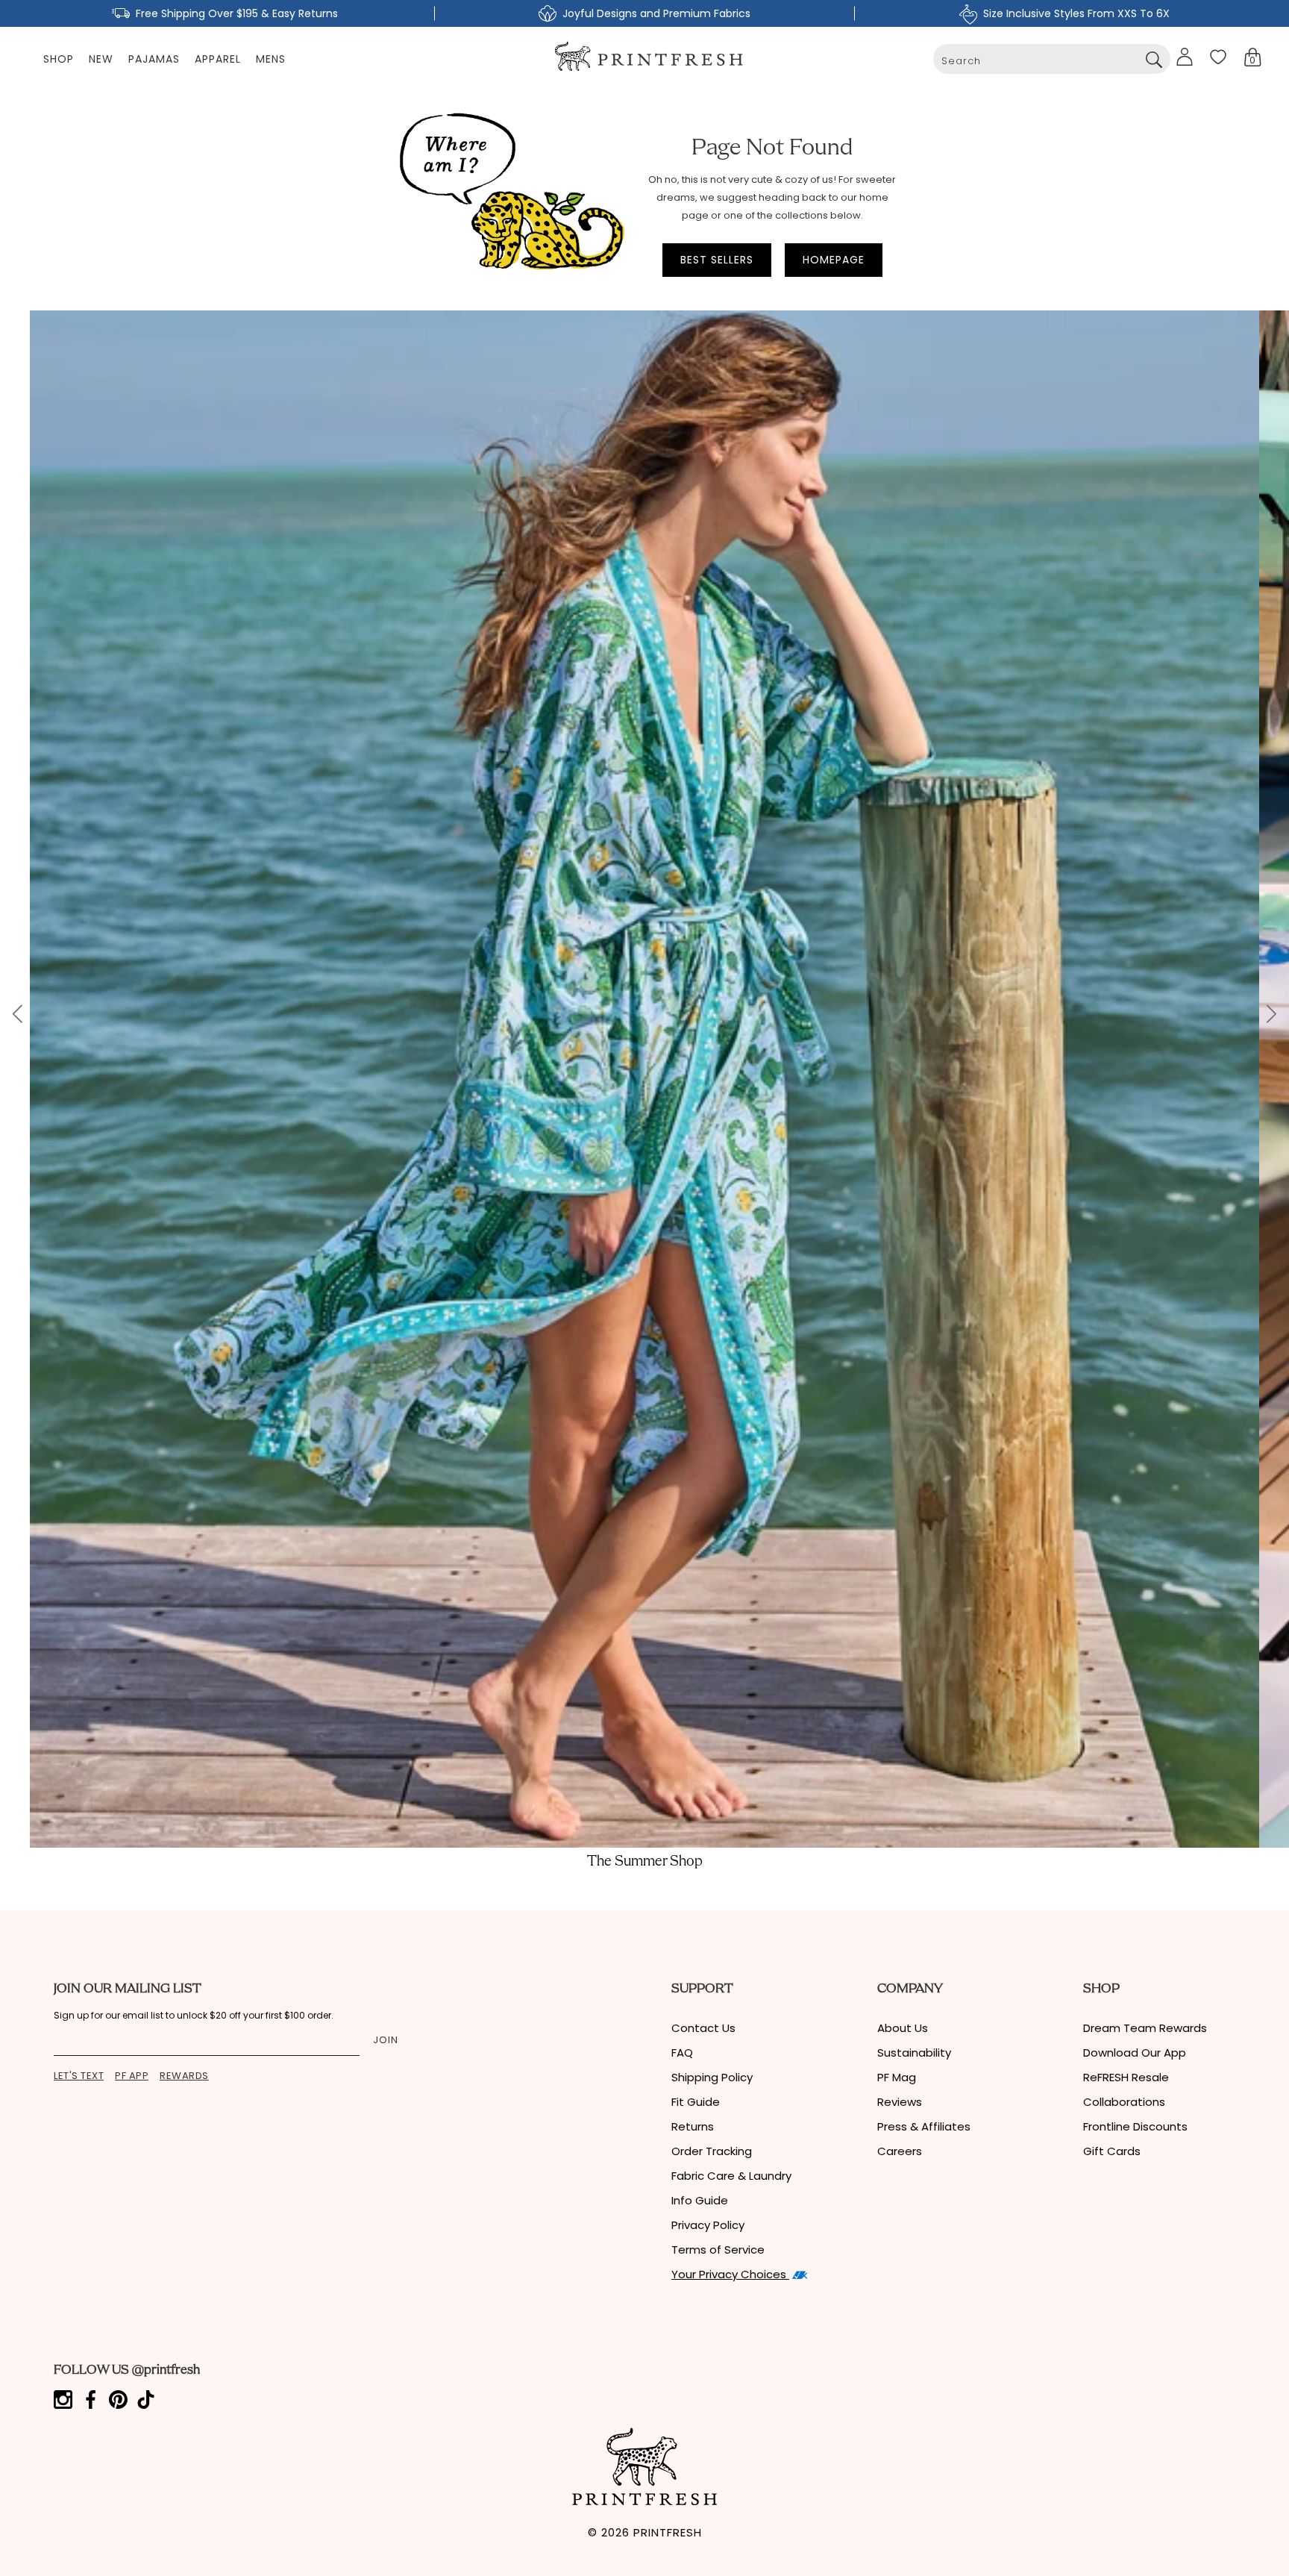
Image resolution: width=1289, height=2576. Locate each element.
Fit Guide (696, 2102)
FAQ (682, 2053)
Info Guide (700, 2200)
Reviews (900, 2102)
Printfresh (668, 2532)
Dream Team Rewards (1145, 2028)
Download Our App (1135, 2053)
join (386, 2040)
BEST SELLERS (717, 260)
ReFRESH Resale (1126, 2077)
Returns (693, 2126)
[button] (1253, 57)
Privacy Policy (708, 2225)
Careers (900, 2151)
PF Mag (897, 2077)
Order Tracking (712, 2151)
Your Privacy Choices (730, 2274)
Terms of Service (718, 2250)
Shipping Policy (712, 2077)
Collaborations (1124, 2102)
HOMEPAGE (834, 260)
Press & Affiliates (924, 2126)
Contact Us (703, 2028)
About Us (903, 2028)
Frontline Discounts (1135, 2126)
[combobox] (1052, 59)
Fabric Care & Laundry (731, 2176)
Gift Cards (1112, 2151)
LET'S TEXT (79, 2076)
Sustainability (914, 2053)
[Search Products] (1154, 59)
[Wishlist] (1218, 57)
